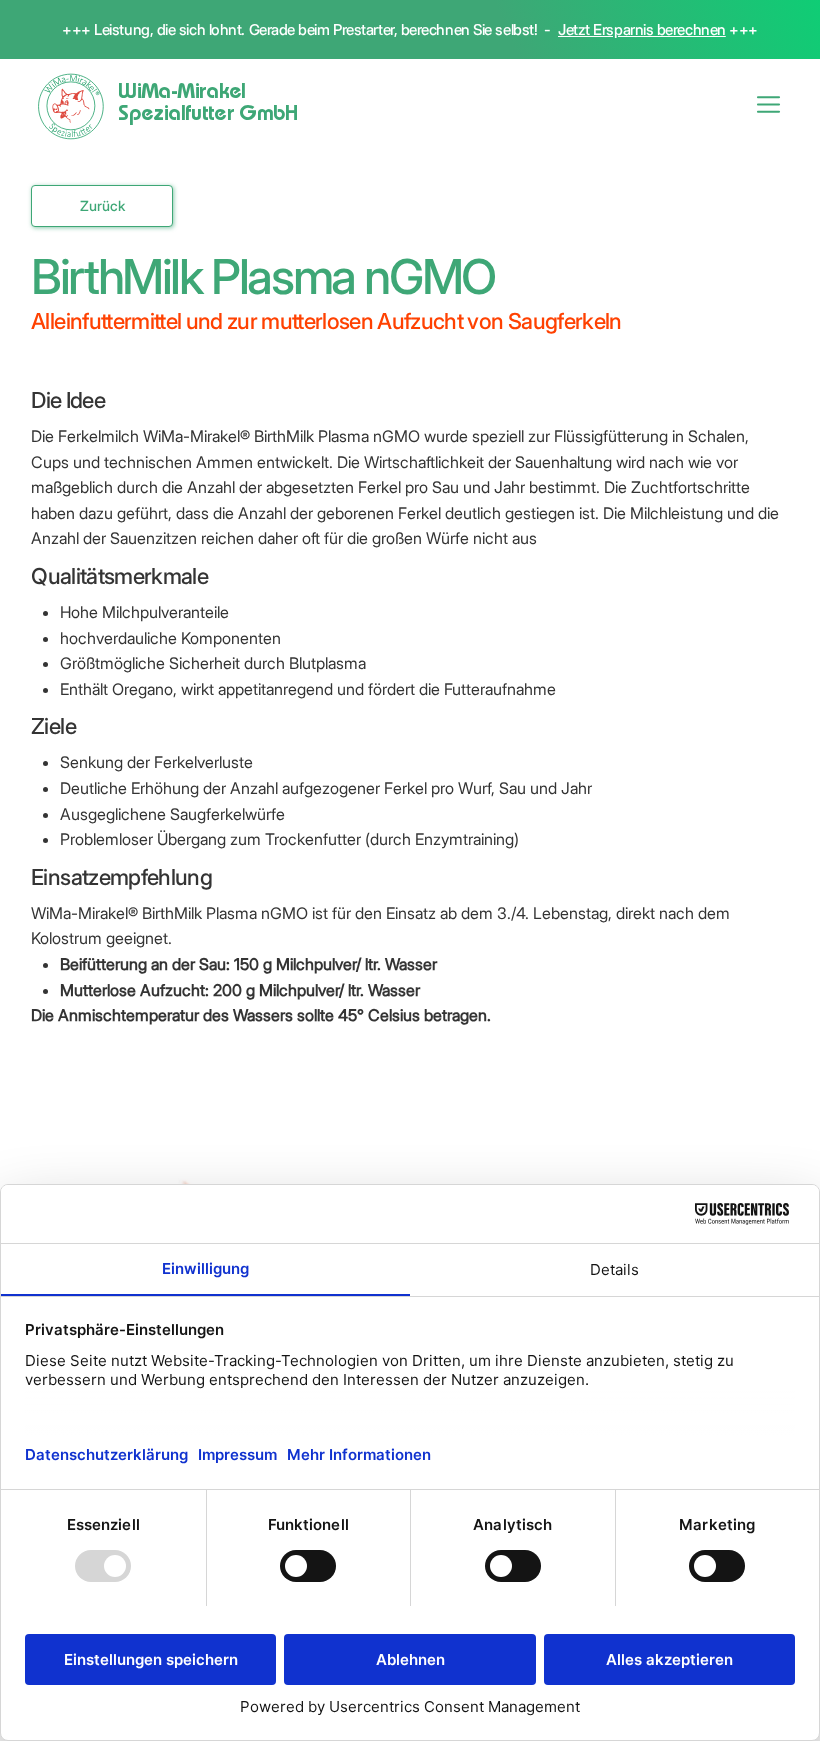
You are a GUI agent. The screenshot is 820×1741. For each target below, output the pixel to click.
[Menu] (770, 104)
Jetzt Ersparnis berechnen (642, 29)
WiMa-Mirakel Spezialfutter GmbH (207, 105)
